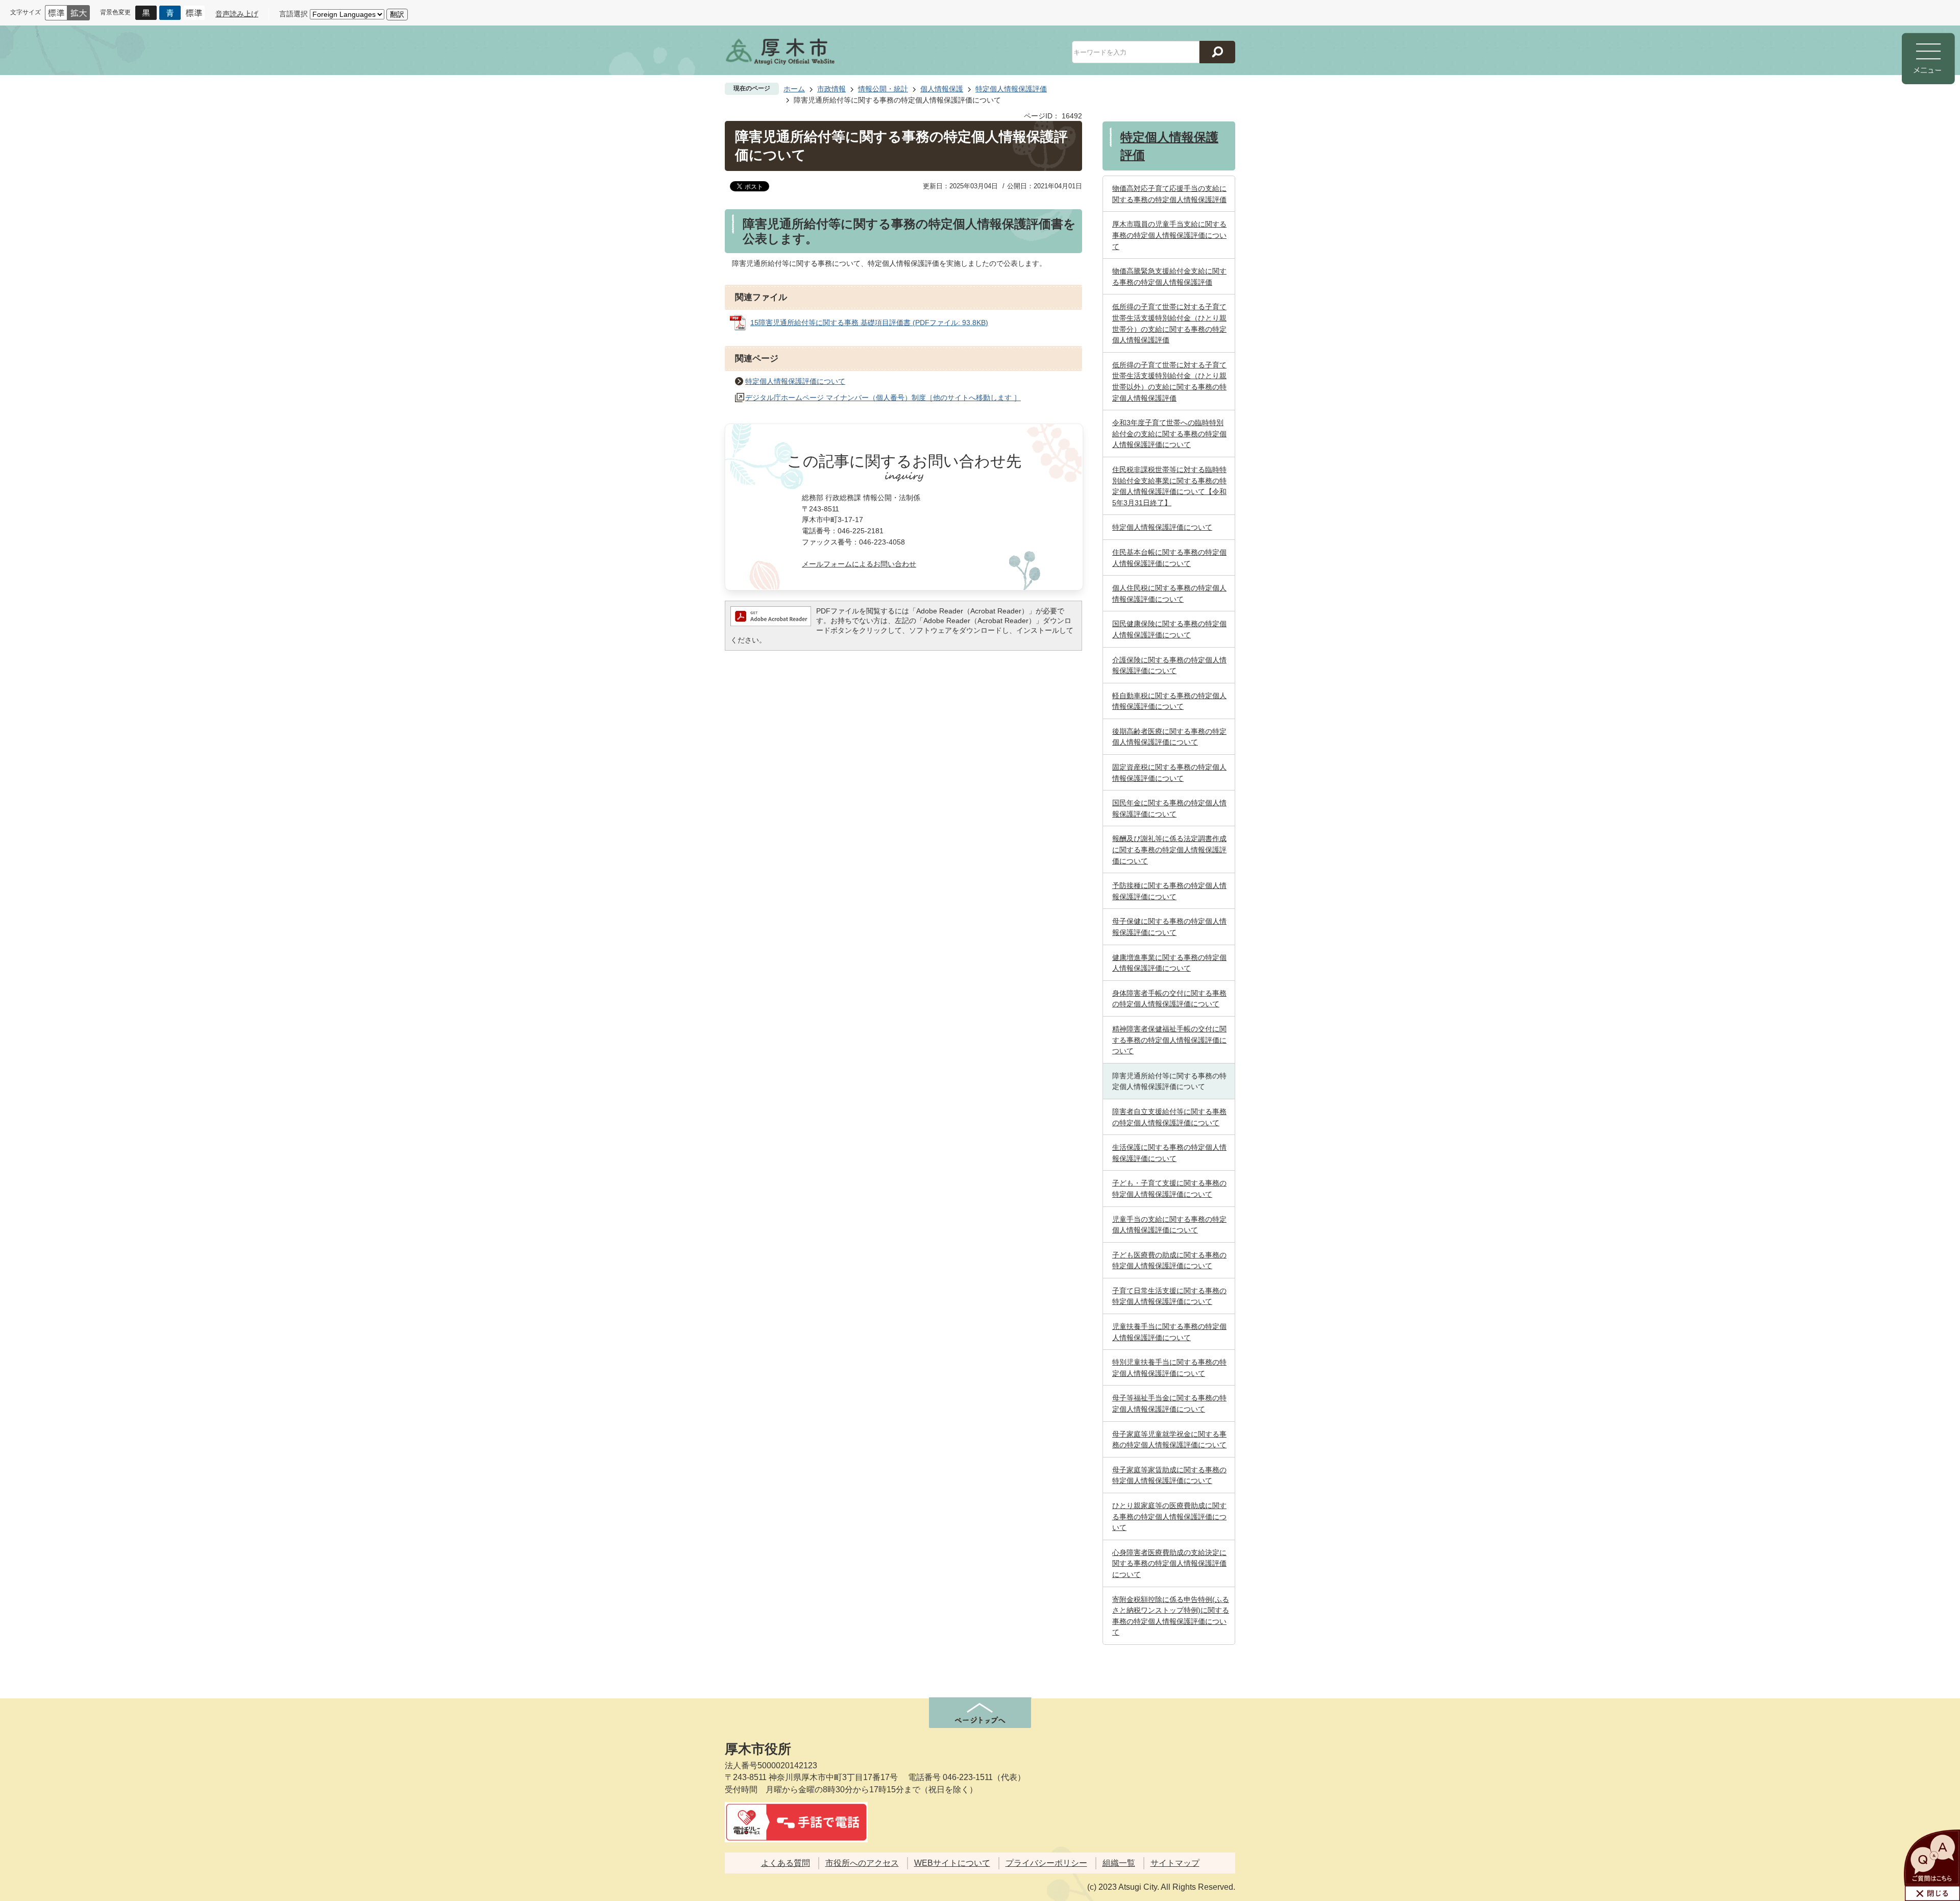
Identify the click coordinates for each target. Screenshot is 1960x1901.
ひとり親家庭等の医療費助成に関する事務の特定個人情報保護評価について (1169, 1516)
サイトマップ (1175, 1863)
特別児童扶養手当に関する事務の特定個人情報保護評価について (1169, 1368)
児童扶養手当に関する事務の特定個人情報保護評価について (1169, 1332)
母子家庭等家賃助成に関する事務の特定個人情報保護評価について (1169, 1475)
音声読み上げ (237, 14)
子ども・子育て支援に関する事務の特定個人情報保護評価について (1169, 1189)
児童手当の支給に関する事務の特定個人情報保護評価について (1169, 1225)
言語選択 (293, 14)
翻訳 (397, 14)
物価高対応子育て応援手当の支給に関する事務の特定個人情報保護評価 (1169, 194)
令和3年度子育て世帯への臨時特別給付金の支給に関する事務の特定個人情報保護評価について (1169, 434)
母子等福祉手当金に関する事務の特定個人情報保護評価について (1169, 1403)
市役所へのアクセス (862, 1863)
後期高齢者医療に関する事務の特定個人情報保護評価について (1169, 737)
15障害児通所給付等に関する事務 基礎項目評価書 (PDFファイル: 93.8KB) (869, 323)
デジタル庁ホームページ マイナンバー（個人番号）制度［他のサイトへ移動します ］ (883, 398)
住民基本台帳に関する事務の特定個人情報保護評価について (1169, 558)
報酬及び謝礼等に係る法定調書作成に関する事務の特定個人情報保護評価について (1169, 849)
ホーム (794, 89)
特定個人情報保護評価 (1011, 89)
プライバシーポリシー (1046, 1863)
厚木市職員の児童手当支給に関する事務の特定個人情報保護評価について (1169, 235)
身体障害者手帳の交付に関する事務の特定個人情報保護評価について (1169, 999)
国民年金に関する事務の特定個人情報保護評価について (1169, 808)
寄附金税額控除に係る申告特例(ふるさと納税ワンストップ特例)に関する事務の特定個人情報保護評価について (1171, 1616)
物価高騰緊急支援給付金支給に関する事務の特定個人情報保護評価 (1169, 277)
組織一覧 (1119, 1863)
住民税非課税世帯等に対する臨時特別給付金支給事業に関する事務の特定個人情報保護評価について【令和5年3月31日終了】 (1169, 486)
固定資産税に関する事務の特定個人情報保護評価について (1169, 773)
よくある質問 (786, 1863)
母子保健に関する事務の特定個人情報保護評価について (1169, 927)
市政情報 (831, 89)
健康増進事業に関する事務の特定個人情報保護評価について (1169, 963)
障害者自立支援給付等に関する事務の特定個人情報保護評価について (1169, 1117)
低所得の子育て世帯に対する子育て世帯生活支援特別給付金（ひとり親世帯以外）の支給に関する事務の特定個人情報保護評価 (1169, 381)
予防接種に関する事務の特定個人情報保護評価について (1169, 891)
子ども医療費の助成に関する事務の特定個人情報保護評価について (1169, 1261)
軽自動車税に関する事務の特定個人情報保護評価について (1169, 701)
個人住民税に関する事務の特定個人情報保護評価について (1169, 594)
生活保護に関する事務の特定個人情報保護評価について (1169, 1153)
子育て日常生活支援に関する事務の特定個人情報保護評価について (1169, 1296)
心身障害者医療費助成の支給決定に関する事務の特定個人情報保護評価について (1169, 1563)
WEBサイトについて (952, 1863)
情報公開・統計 (883, 89)
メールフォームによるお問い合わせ (859, 564)
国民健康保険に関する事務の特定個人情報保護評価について (1169, 629)
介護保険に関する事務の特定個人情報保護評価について (1169, 665)
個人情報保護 (942, 89)
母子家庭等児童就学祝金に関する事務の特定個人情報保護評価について (1169, 1440)
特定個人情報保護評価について (795, 381)
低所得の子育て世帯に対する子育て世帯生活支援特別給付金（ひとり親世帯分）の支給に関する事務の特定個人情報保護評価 (1169, 323)
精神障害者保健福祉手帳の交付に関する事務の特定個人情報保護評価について (1169, 1040)
